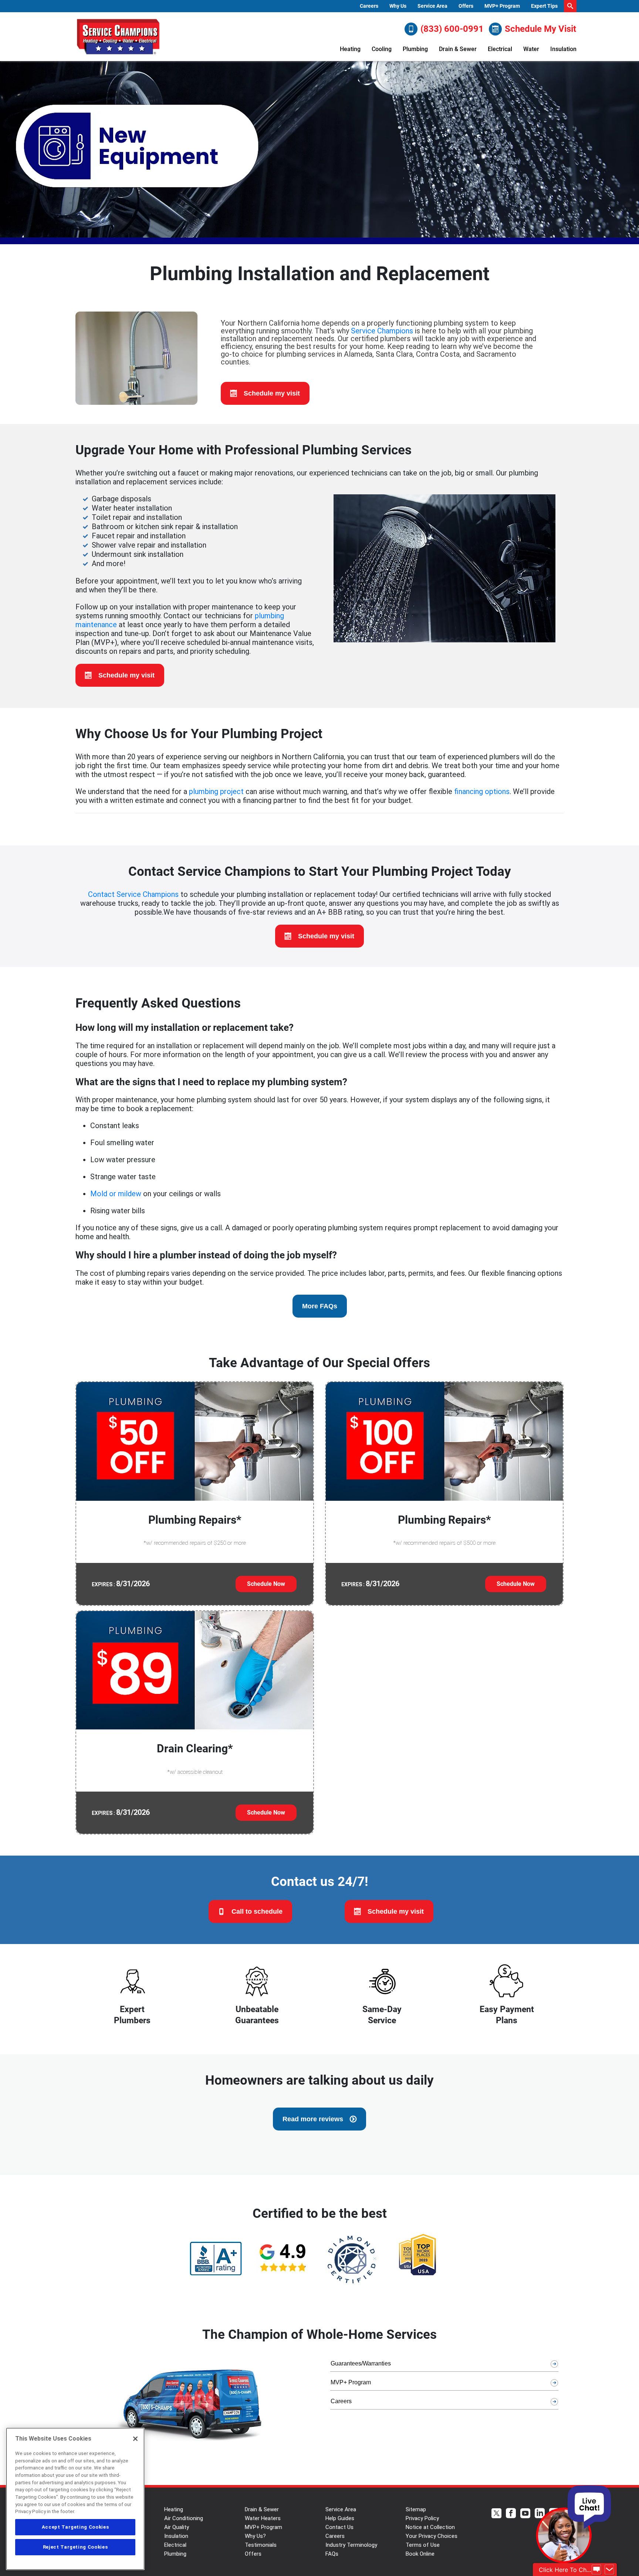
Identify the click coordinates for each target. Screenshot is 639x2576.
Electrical (500, 49)
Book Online (420, 2554)
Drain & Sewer (458, 49)
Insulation (563, 49)
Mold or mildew (116, 1194)
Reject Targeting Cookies (75, 2547)
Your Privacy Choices (432, 2536)
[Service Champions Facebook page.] (511, 2514)
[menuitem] (369, 6)
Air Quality (177, 2527)
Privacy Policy (422, 2518)
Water (531, 49)
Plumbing (415, 49)
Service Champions (382, 331)
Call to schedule (257, 1911)
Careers (369, 6)
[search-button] (570, 6)
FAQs (332, 2554)
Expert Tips (544, 6)
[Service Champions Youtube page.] (525, 2514)
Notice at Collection (430, 2527)
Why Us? (255, 2536)
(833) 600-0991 (452, 29)
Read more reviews (313, 2119)
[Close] (135, 2439)
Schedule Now (266, 1584)
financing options (482, 791)
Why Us (398, 6)
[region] (75, 2499)
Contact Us (339, 2527)
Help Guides (340, 2518)
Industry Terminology (351, 2545)
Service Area (432, 6)
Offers (466, 6)
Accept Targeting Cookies (75, 2527)
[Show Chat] (596, 2570)
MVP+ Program (502, 6)
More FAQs (320, 1306)
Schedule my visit (272, 393)
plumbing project (216, 791)
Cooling (382, 49)
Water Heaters (263, 2518)
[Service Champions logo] (118, 37)
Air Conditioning (184, 2518)
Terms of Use (423, 2545)
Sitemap (416, 2509)
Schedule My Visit (540, 29)
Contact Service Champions (133, 894)
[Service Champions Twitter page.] (496, 2514)
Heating (350, 49)
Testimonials (261, 2545)
